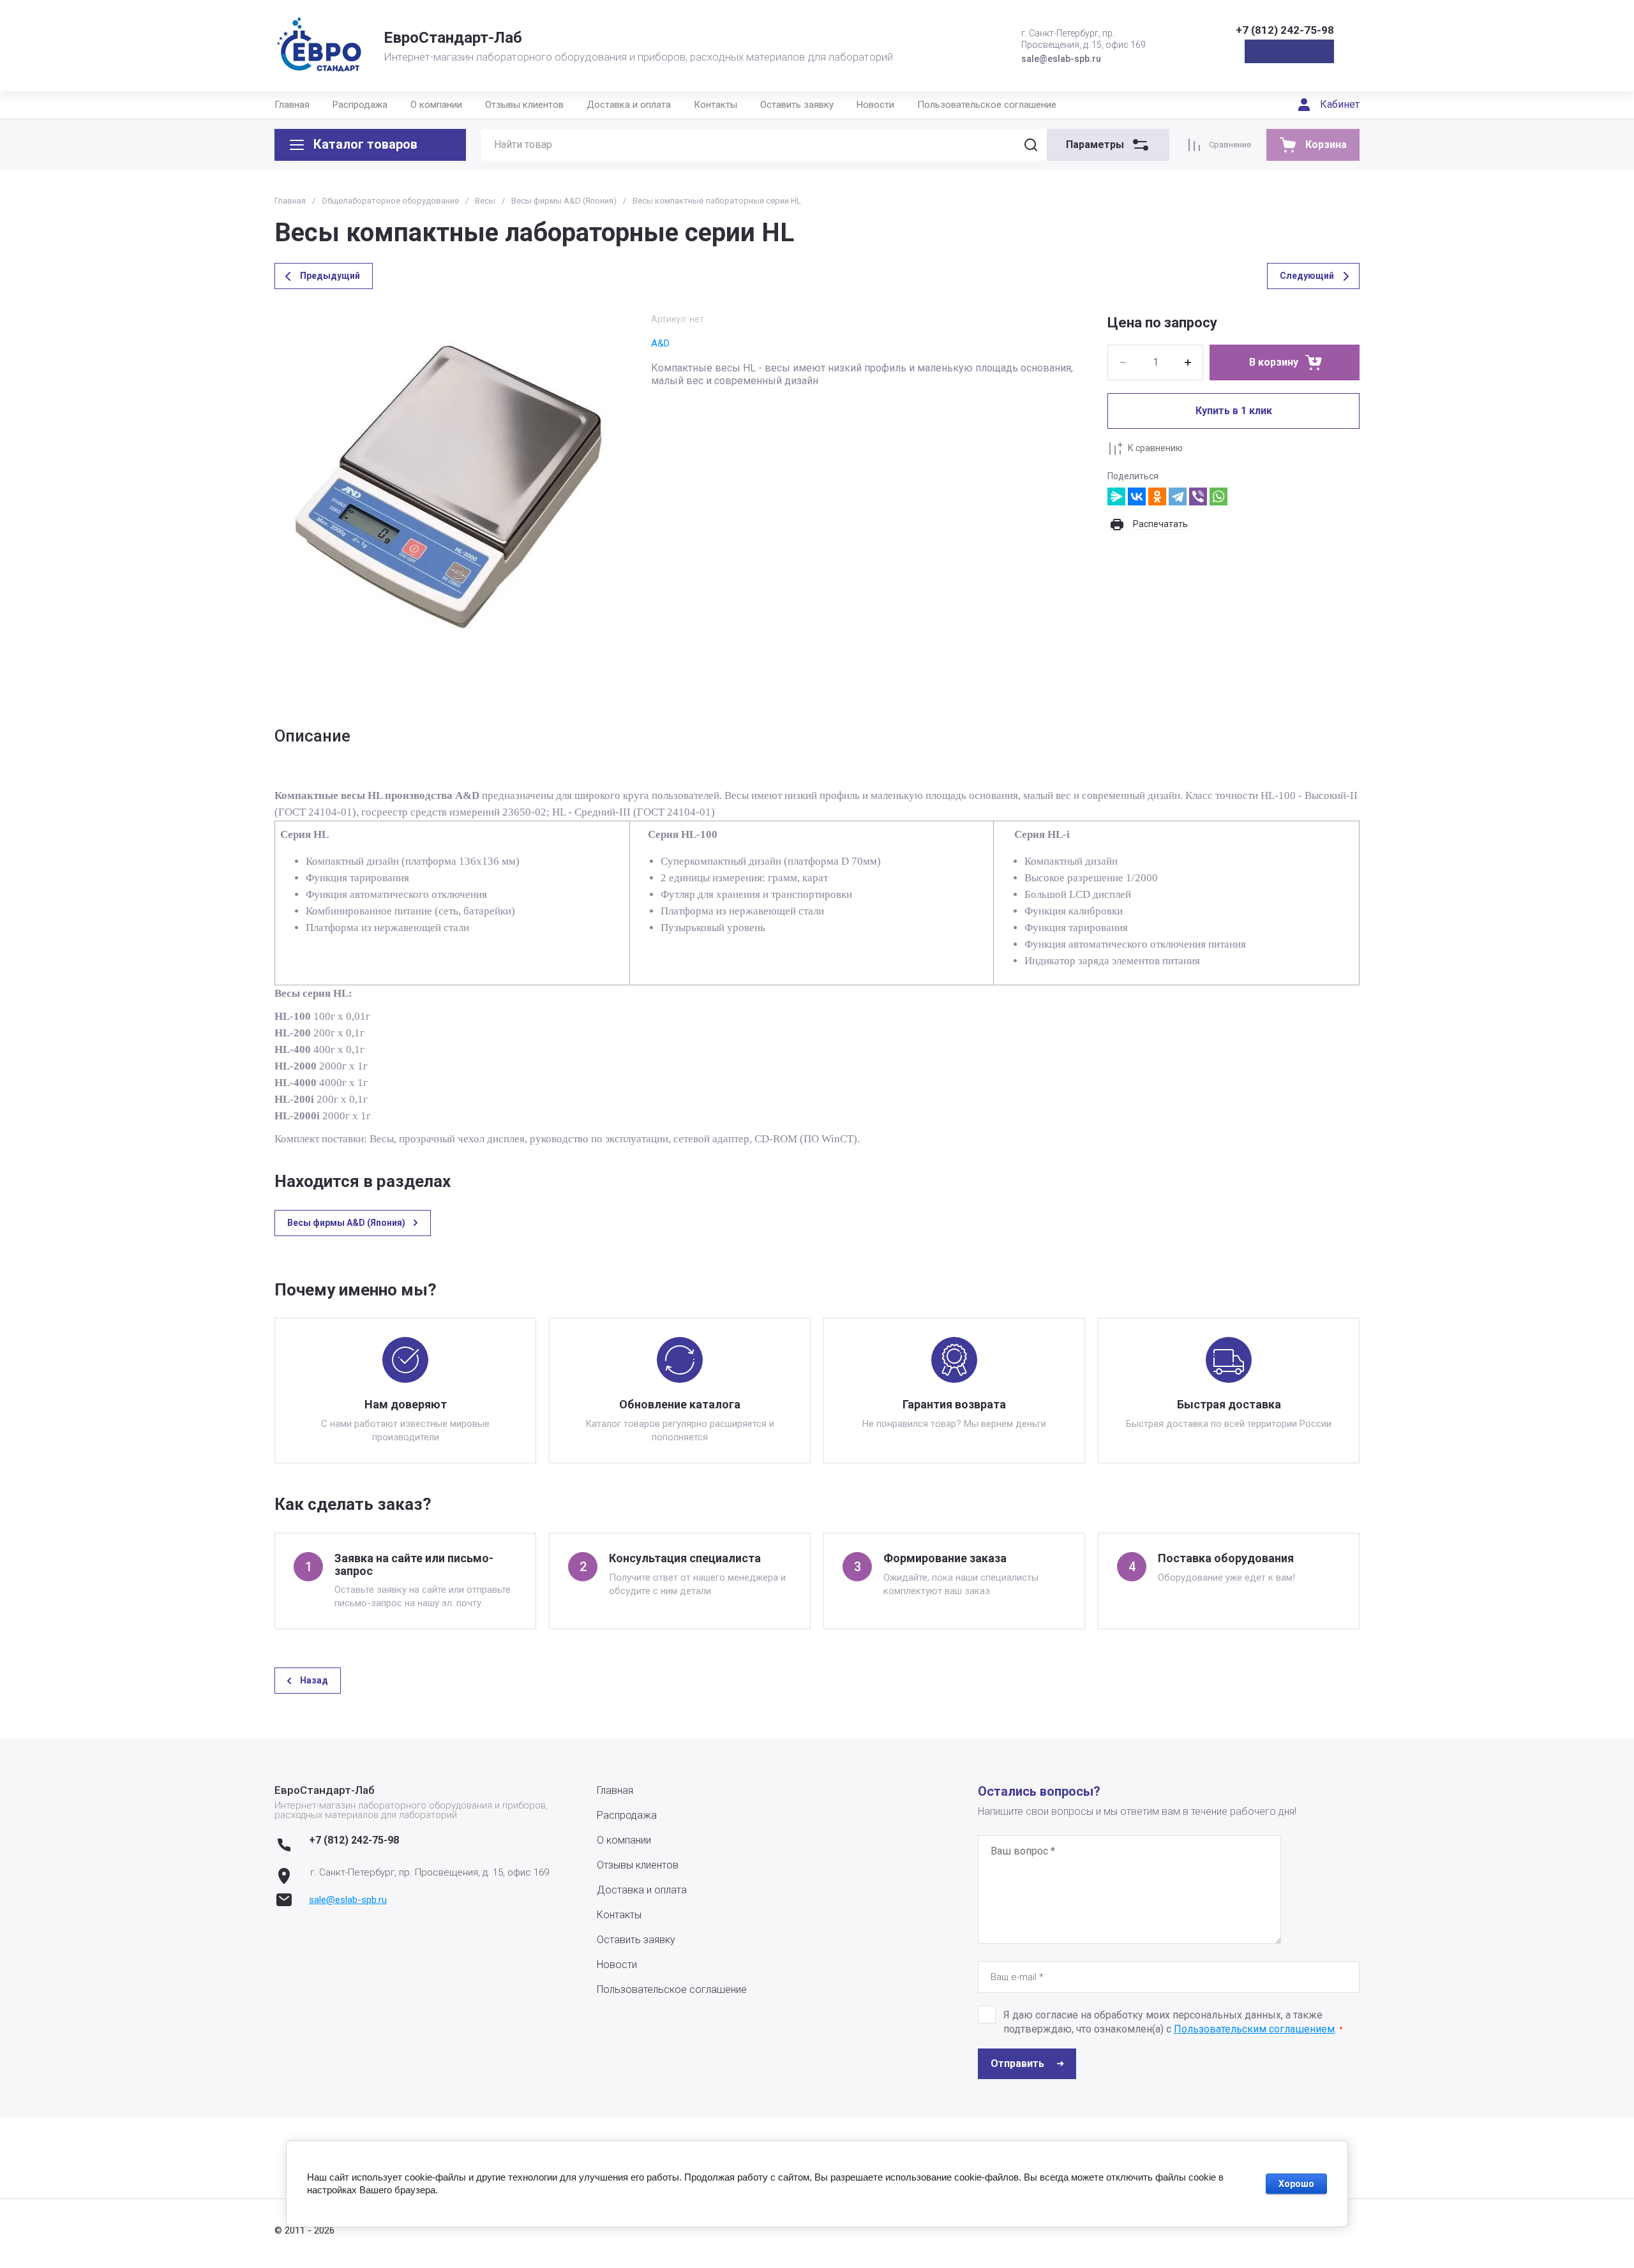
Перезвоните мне (1289, 51)
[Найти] (1031, 145)
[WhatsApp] (1218, 496)
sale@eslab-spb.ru (348, 1900)
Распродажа (360, 105)
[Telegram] (1178, 496)
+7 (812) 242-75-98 (1285, 30)
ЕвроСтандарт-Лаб (453, 38)
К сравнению (1155, 448)
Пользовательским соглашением (1254, 2029)
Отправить (1017, 2063)
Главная (292, 105)
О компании (436, 105)
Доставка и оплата (629, 105)
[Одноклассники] (1157, 496)
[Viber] (1198, 496)
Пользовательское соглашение (987, 105)
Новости (875, 105)
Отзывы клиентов (524, 105)
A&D (660, 343)
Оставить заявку (797, 105)
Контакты (716, 105)
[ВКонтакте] (1137, 496)
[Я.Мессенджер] (1116, 496)
